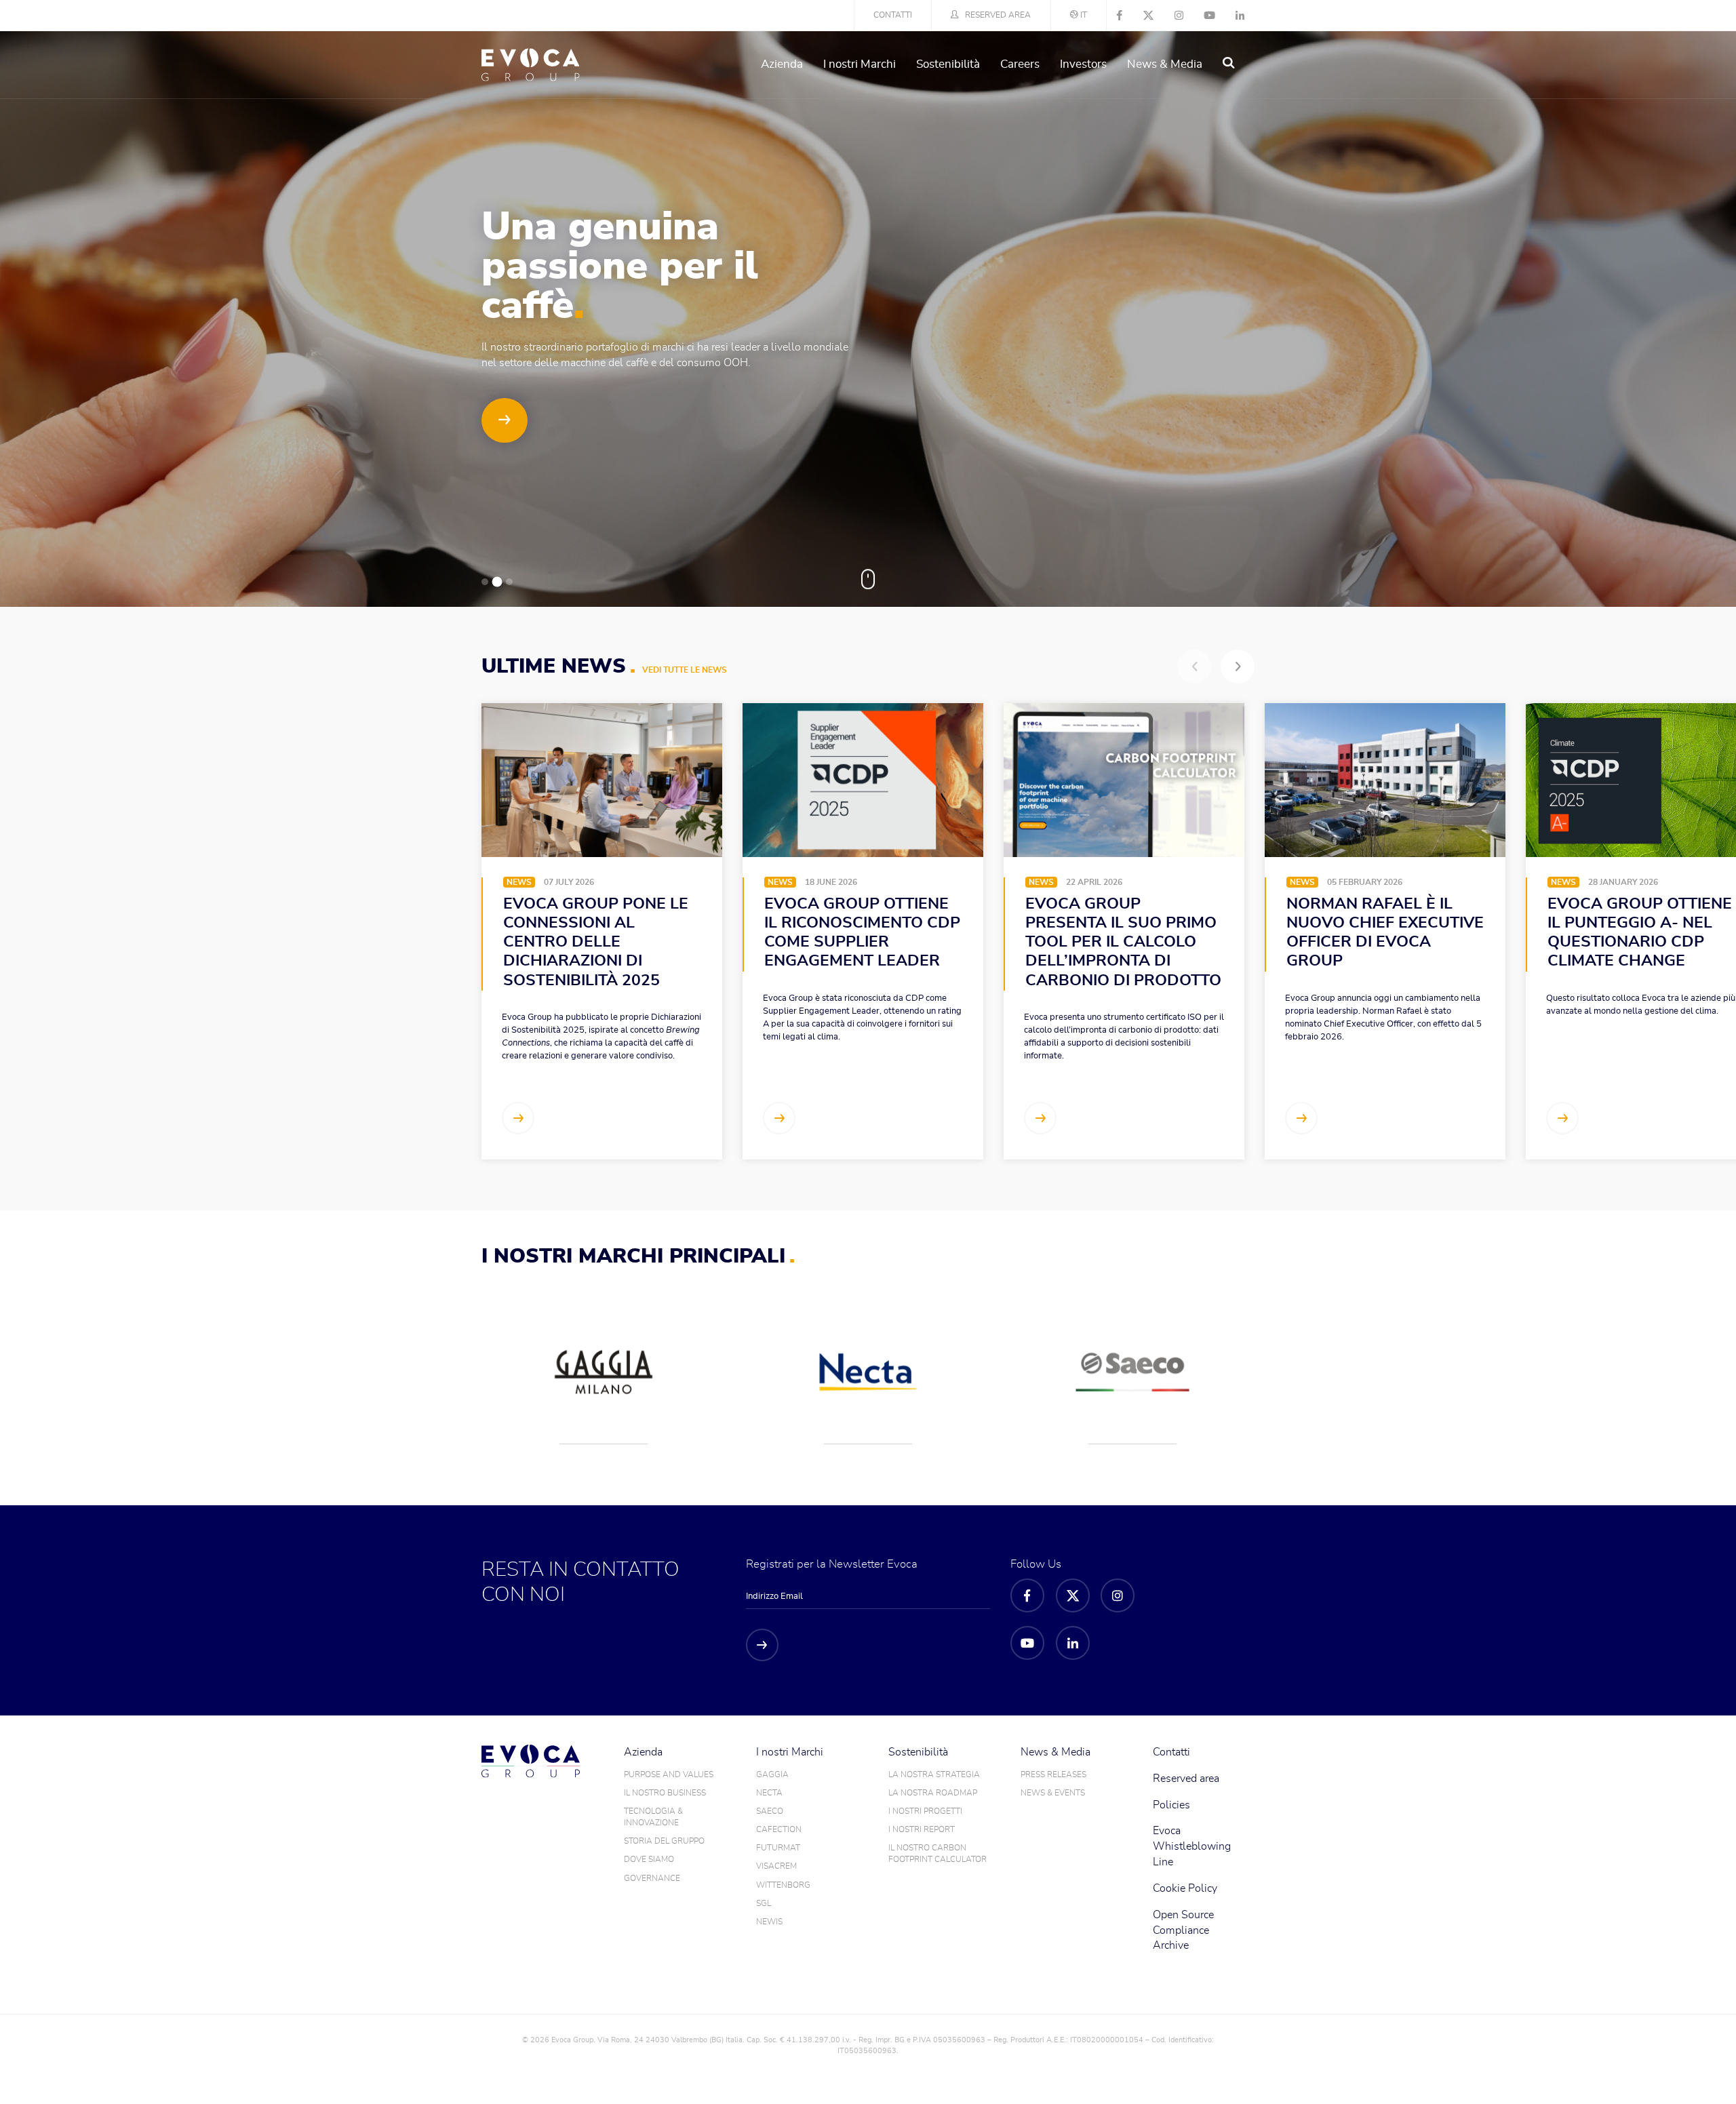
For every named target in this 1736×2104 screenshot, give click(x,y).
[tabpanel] (868, 319)
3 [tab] (509, 582)
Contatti (893, 15)
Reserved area (998, 15)
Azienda (782, 64)
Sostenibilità (948, 64)
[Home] (531, 65)
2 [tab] (497, 582)
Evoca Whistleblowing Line (1192, 1846)
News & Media (1165, 64)
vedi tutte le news (685, 670)
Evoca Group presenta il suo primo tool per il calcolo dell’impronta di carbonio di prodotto (1123, 942)
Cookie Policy (1185, 1888)
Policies (1171, 1805)
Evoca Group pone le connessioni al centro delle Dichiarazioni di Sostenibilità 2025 (596, 942)
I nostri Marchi (860, 64)
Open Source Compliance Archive (1183, 1930)
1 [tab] (485, 582)
